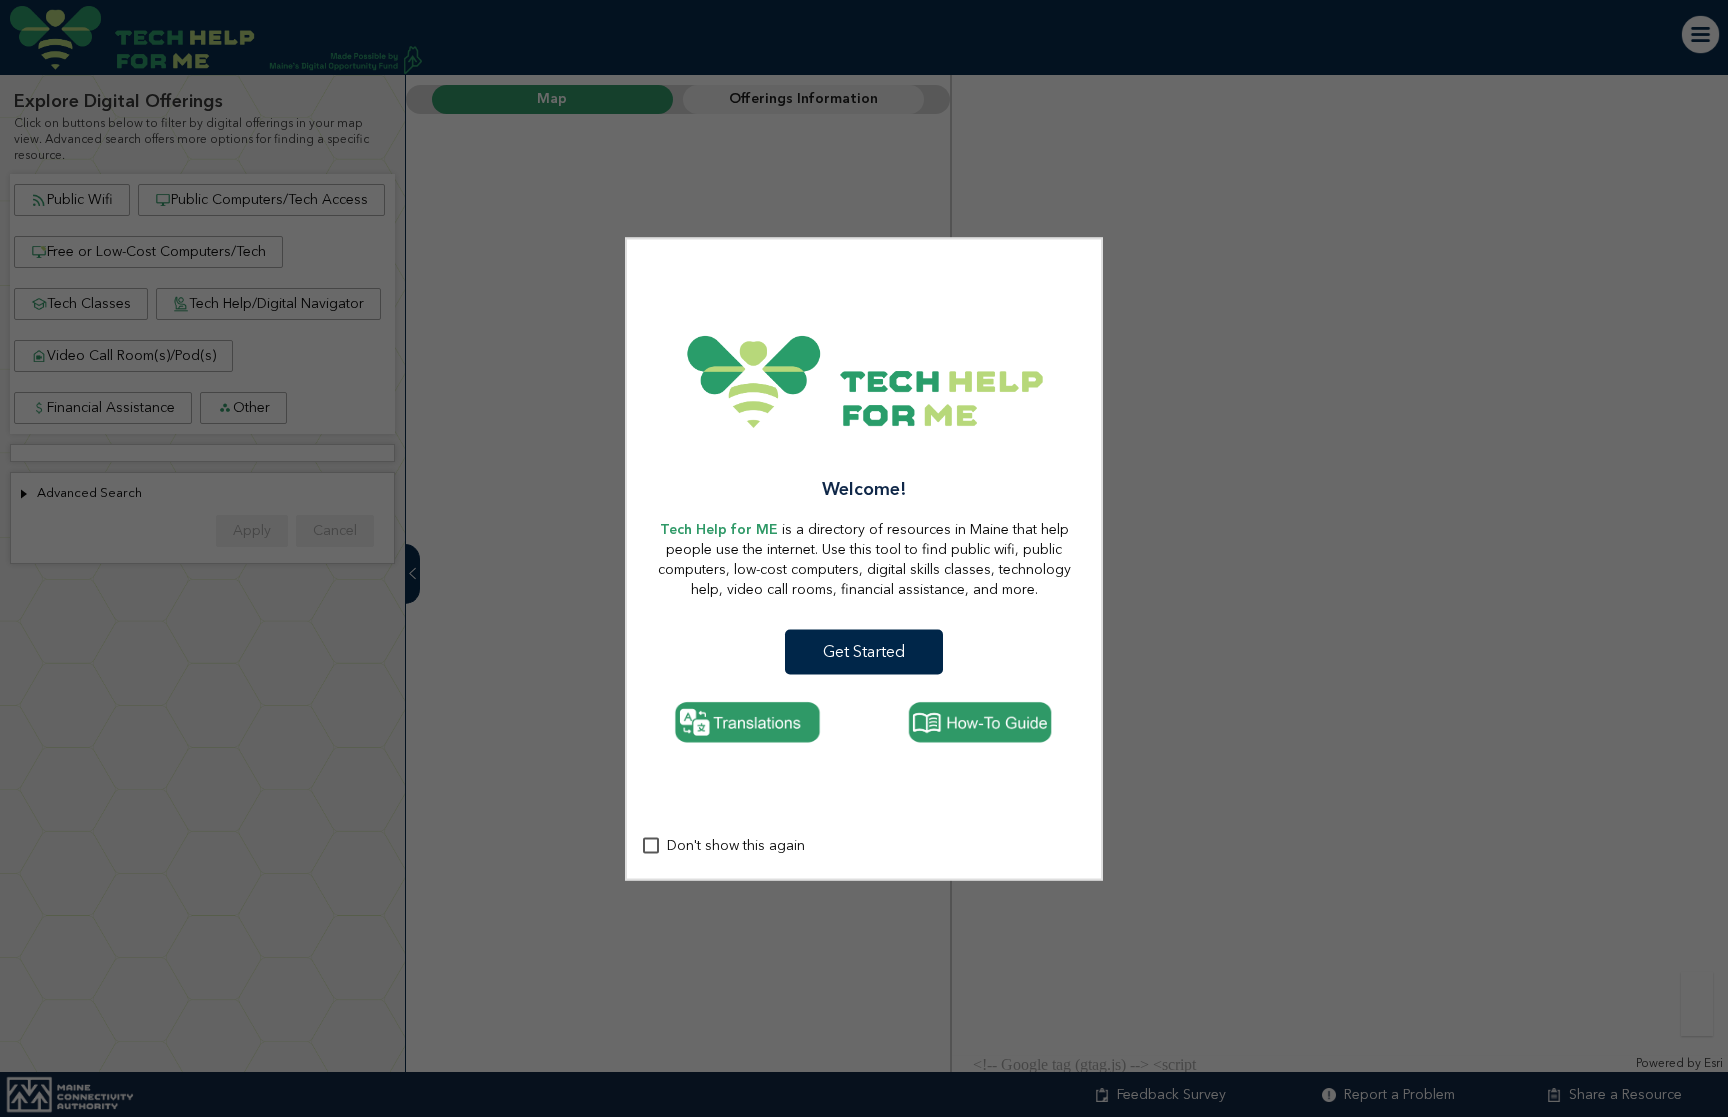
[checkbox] (651, 846)
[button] (864, 651)
